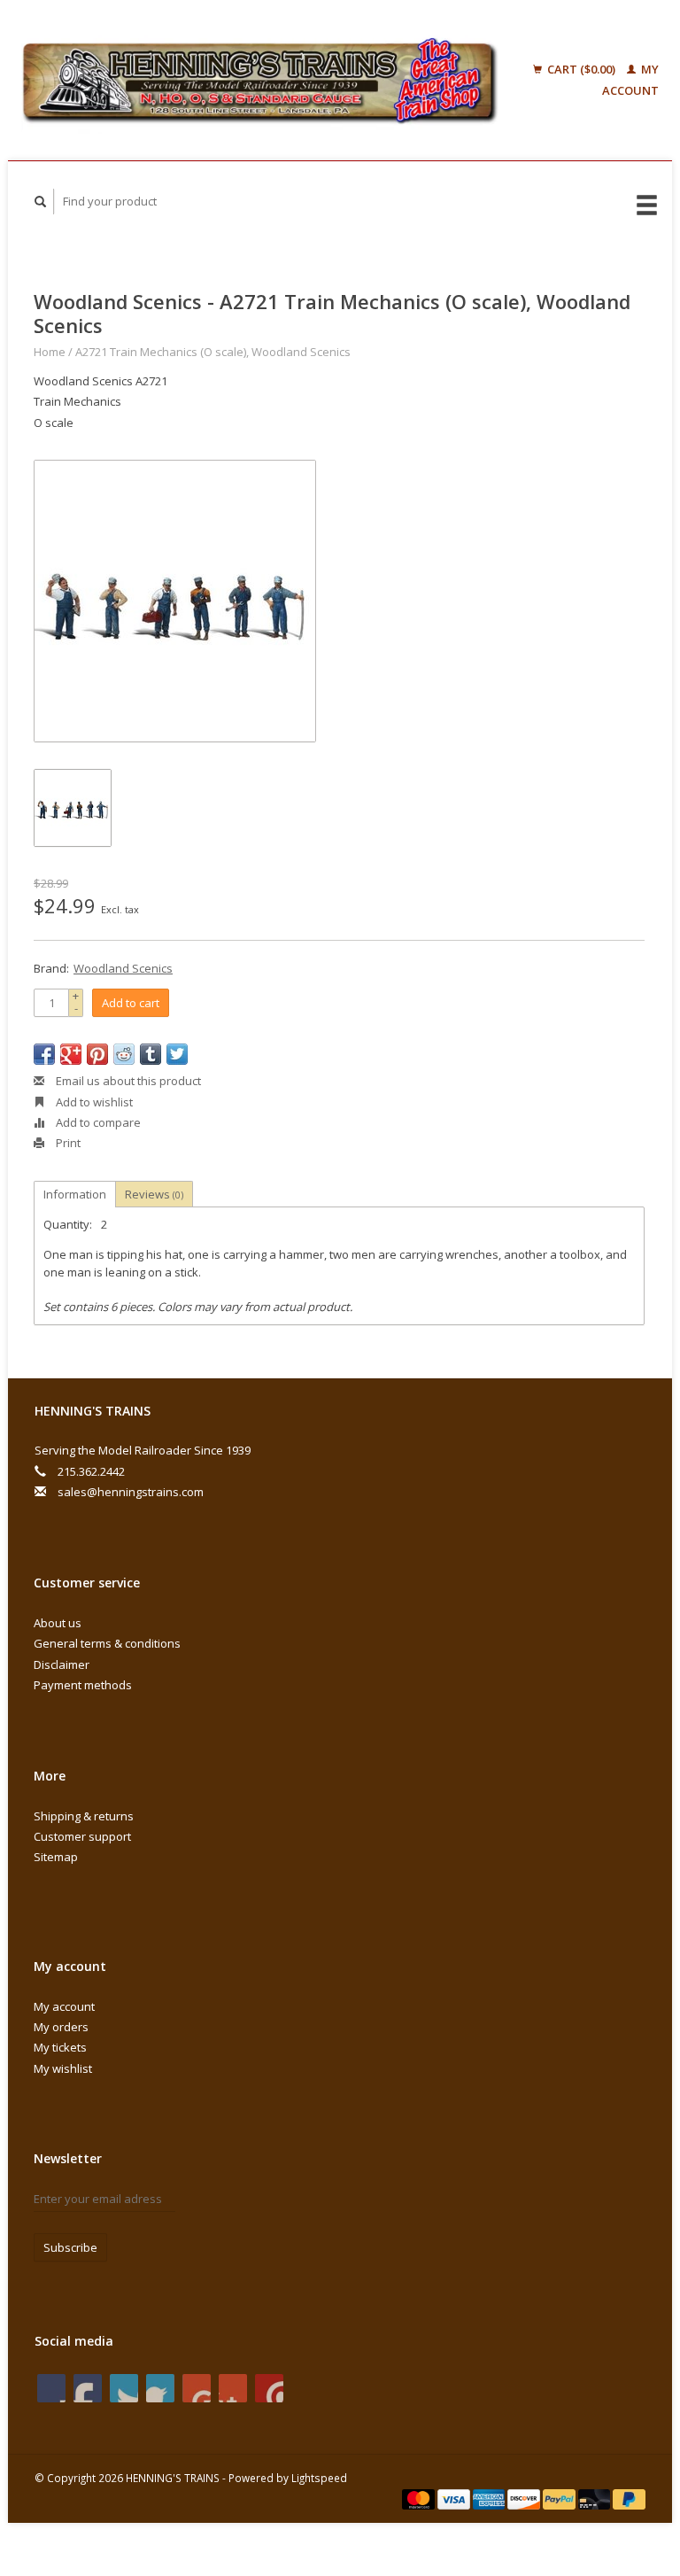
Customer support (82, 1836)
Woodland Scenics (123, 968)
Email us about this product (127, 1081)
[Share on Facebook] (44, 1054)
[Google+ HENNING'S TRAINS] (124, 2388)
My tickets (60, 2047)
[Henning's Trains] (260, 80)
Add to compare (97, 1122)
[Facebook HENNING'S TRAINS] (51, 2388)
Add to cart (131, 1003)
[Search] (41, 202)
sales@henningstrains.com (131, 1492)
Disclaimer (62, 1664)
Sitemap (56, 1857)
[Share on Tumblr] (151, 1054)
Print (67, 1143)
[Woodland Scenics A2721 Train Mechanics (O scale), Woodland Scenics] (175, 601)
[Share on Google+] (71, 1054)
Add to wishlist (93, 1102)
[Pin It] (97, 1054)
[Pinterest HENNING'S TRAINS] (160, 2388)
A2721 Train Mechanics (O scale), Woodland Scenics (213, 352)
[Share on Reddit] (124, 1054)
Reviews (154, 1194)
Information (75, 1194)
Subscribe (70, 2247)
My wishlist (63, 2068)
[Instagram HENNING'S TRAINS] (269, 2388)
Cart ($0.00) (581, 69)
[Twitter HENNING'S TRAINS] (88, 2388)
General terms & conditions (107, 1643)
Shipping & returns (84, 1816)
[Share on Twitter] (177, 1054)
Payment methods (83, 1685)
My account (64, 2006)
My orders (61, 2027)
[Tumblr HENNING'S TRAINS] (233, 2388)
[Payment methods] (420, 2498)
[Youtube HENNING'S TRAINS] (197, 2388)
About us (58, 1623)
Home (50, 352)
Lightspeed (319, 2478)
